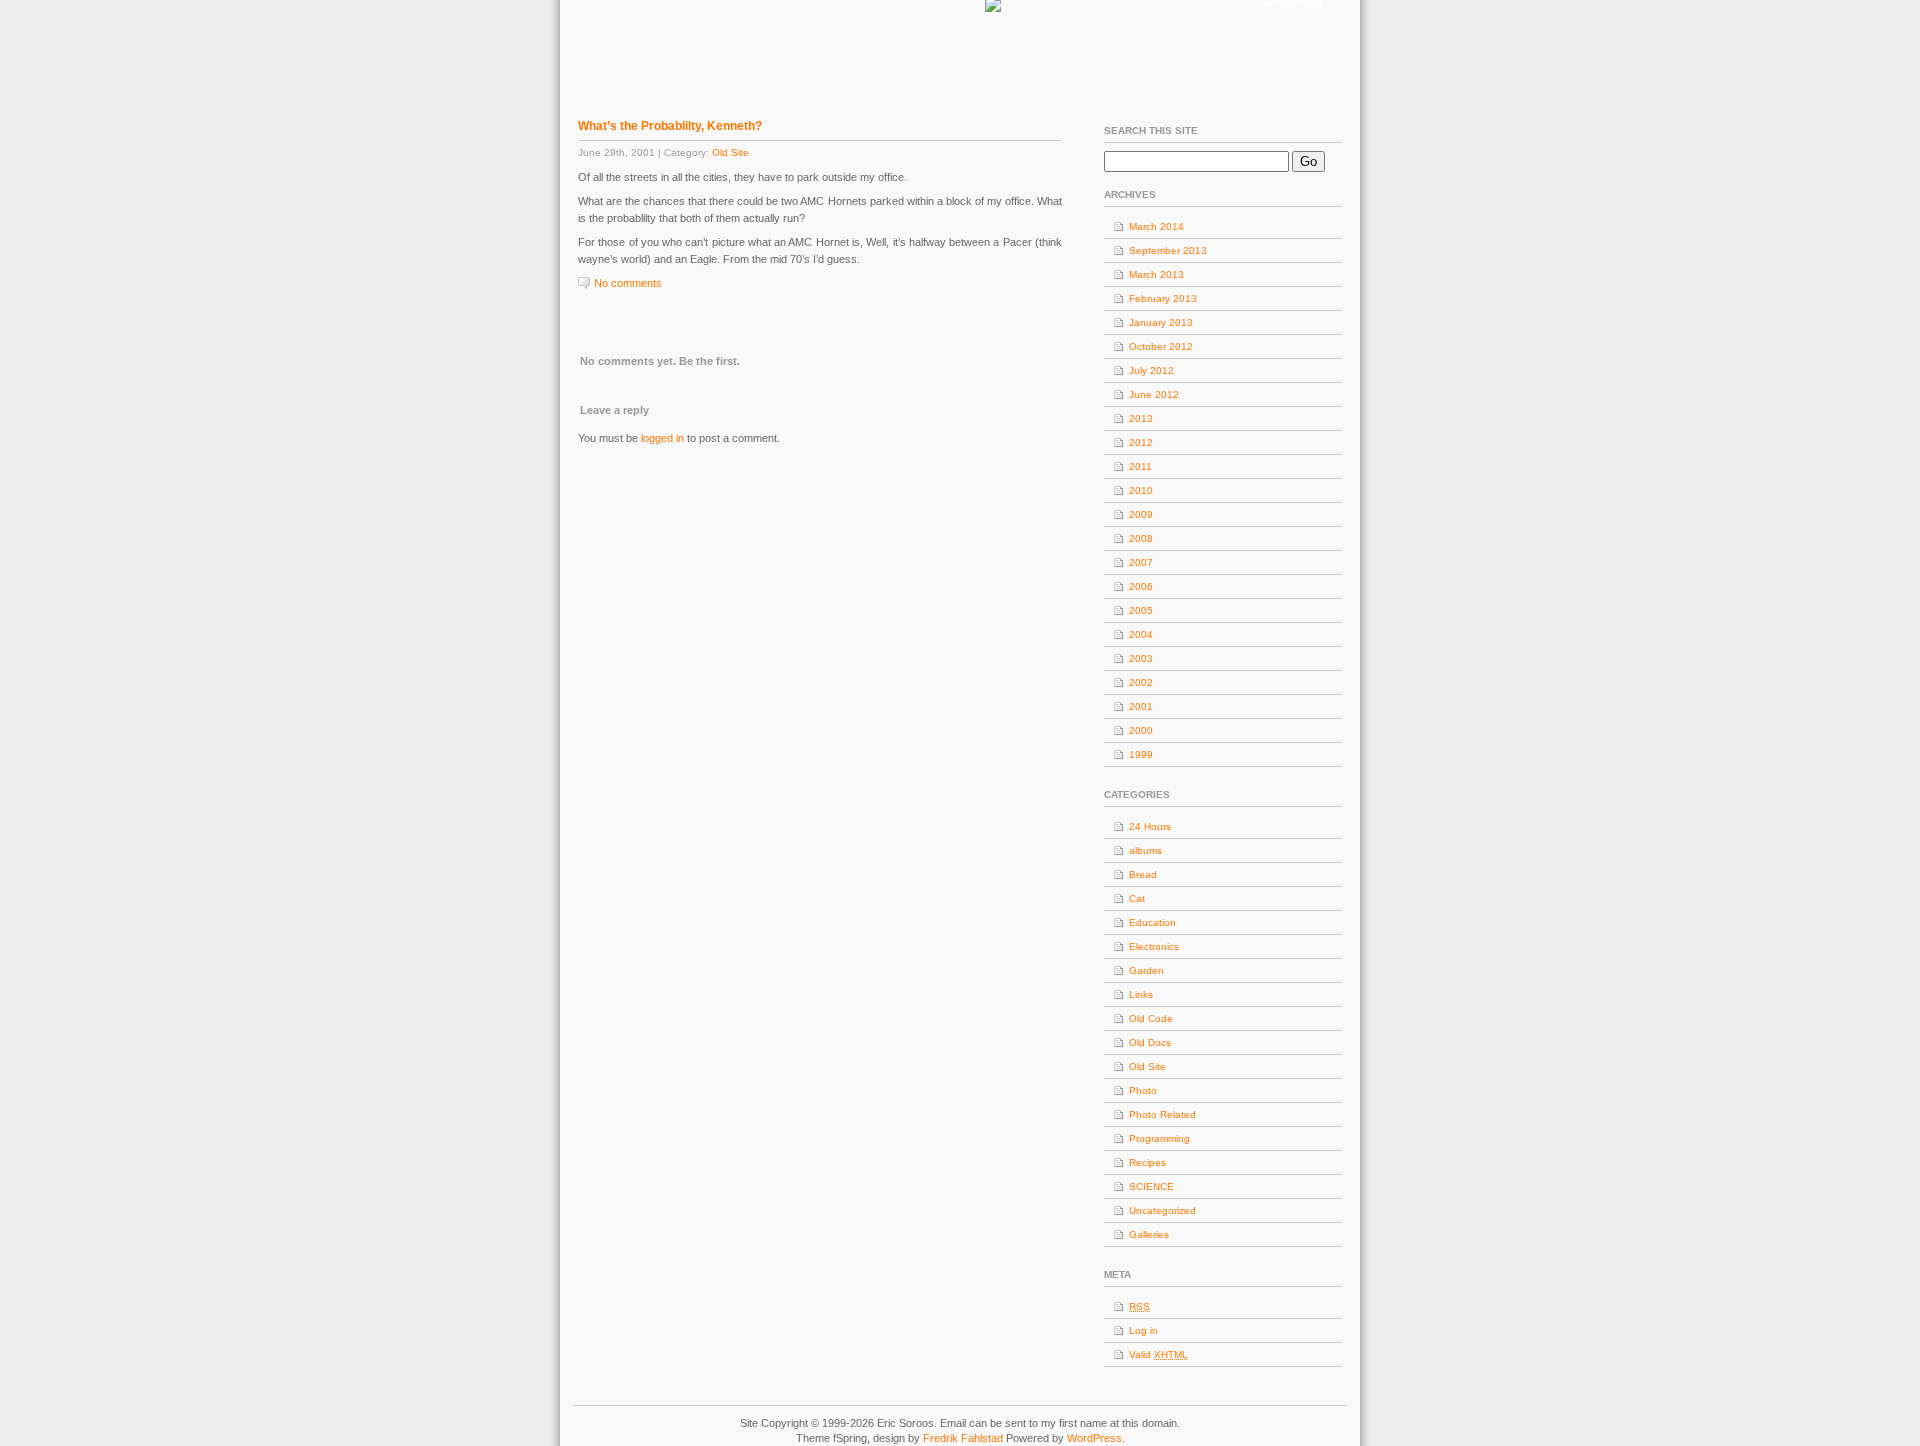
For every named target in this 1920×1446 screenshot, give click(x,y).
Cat (1137, 898)
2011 (1140, 466)
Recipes (1147, 1162)
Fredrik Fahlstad (964, 1438)
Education (1152, 922)
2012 (1141, 442)
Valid (1158, 1354)
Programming (1159, 1138)
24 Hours (1150, 826)
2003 (1141, 658)
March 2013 (1156, 274)
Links (1141, 994)
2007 (1141, 562)
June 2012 (1154, 394)
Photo (1143, 1090)
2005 (1141, 610)
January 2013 (1161, 322)
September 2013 (1168, 250)
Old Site (730, 152)
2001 (1141, 706)
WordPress (1094, 1438)
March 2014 (1156, 226)
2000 (1141, 730)
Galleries (1149, 1234)
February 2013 (1163, 298)
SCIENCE (1151, 1186)
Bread (1143, 874)
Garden (1146, 970)
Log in (1143, 1330)
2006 (1141, 586)
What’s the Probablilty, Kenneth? (670, 126)
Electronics (1154, 946)
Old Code (1151, 1018)
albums (1145, 850)
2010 (1141, 490)
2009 (1141, 514)
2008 (1141, 538)
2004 (1141, 634)
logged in (662, 438)
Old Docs (1150, 1042)
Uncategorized (1162, 1210)
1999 (1141, 754)
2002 (1141, 682)
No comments (628, 283)
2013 (1141, 418)
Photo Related (1162, 1114)
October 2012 (1161, 346)
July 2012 (1151, 370)
